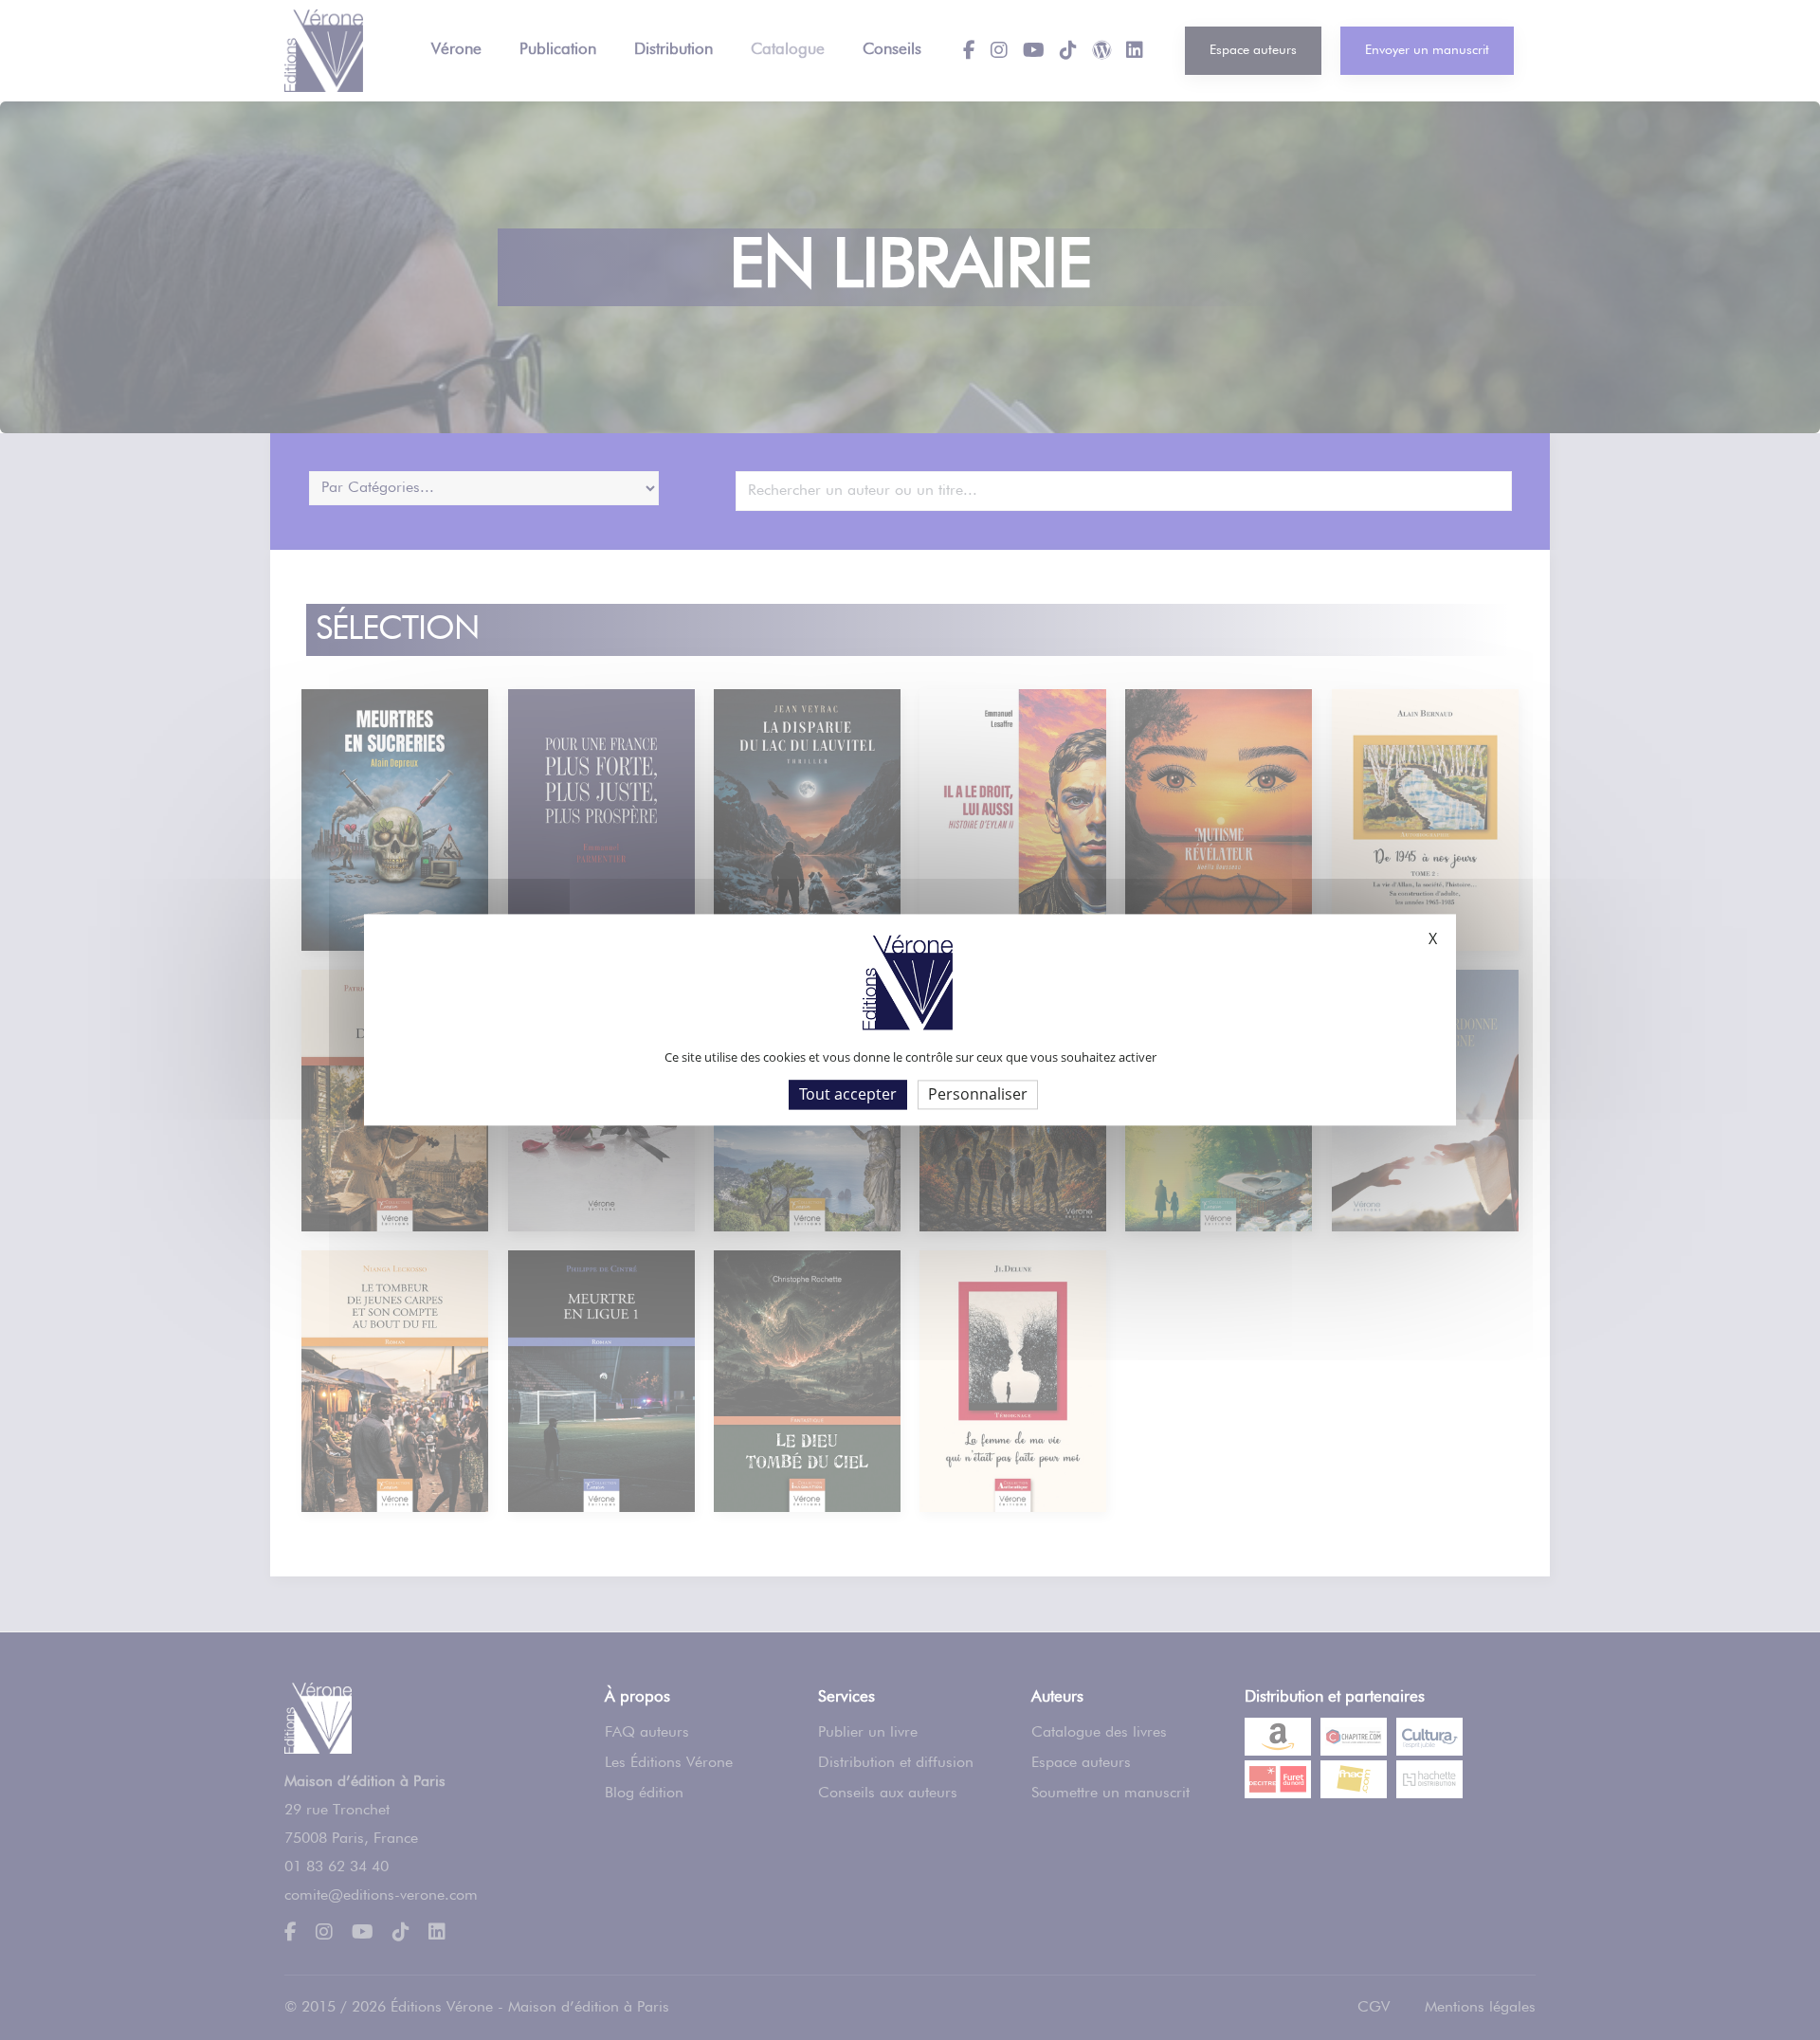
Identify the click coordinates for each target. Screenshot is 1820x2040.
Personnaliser (978, 1094)
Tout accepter (848, 1094)
